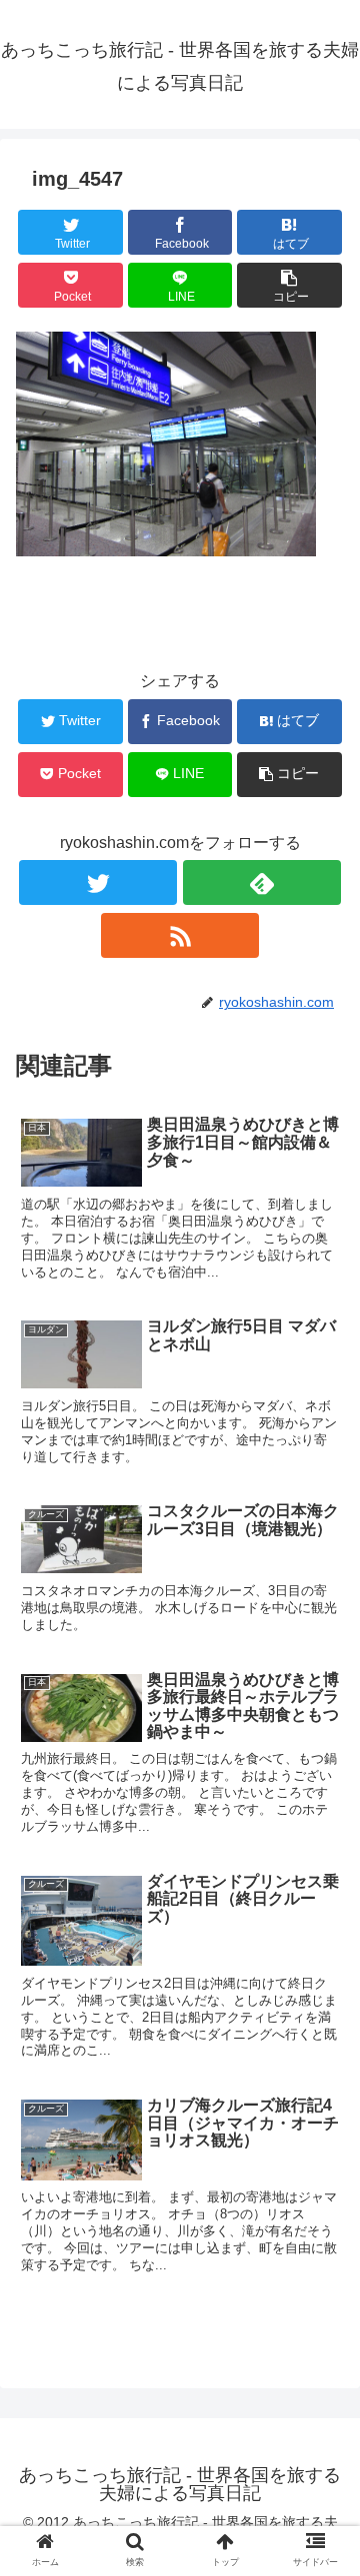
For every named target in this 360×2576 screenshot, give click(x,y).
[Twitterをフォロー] (97, 882)
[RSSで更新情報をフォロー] (179, 935)
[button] (321, 1960)
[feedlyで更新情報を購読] (261, 882)
